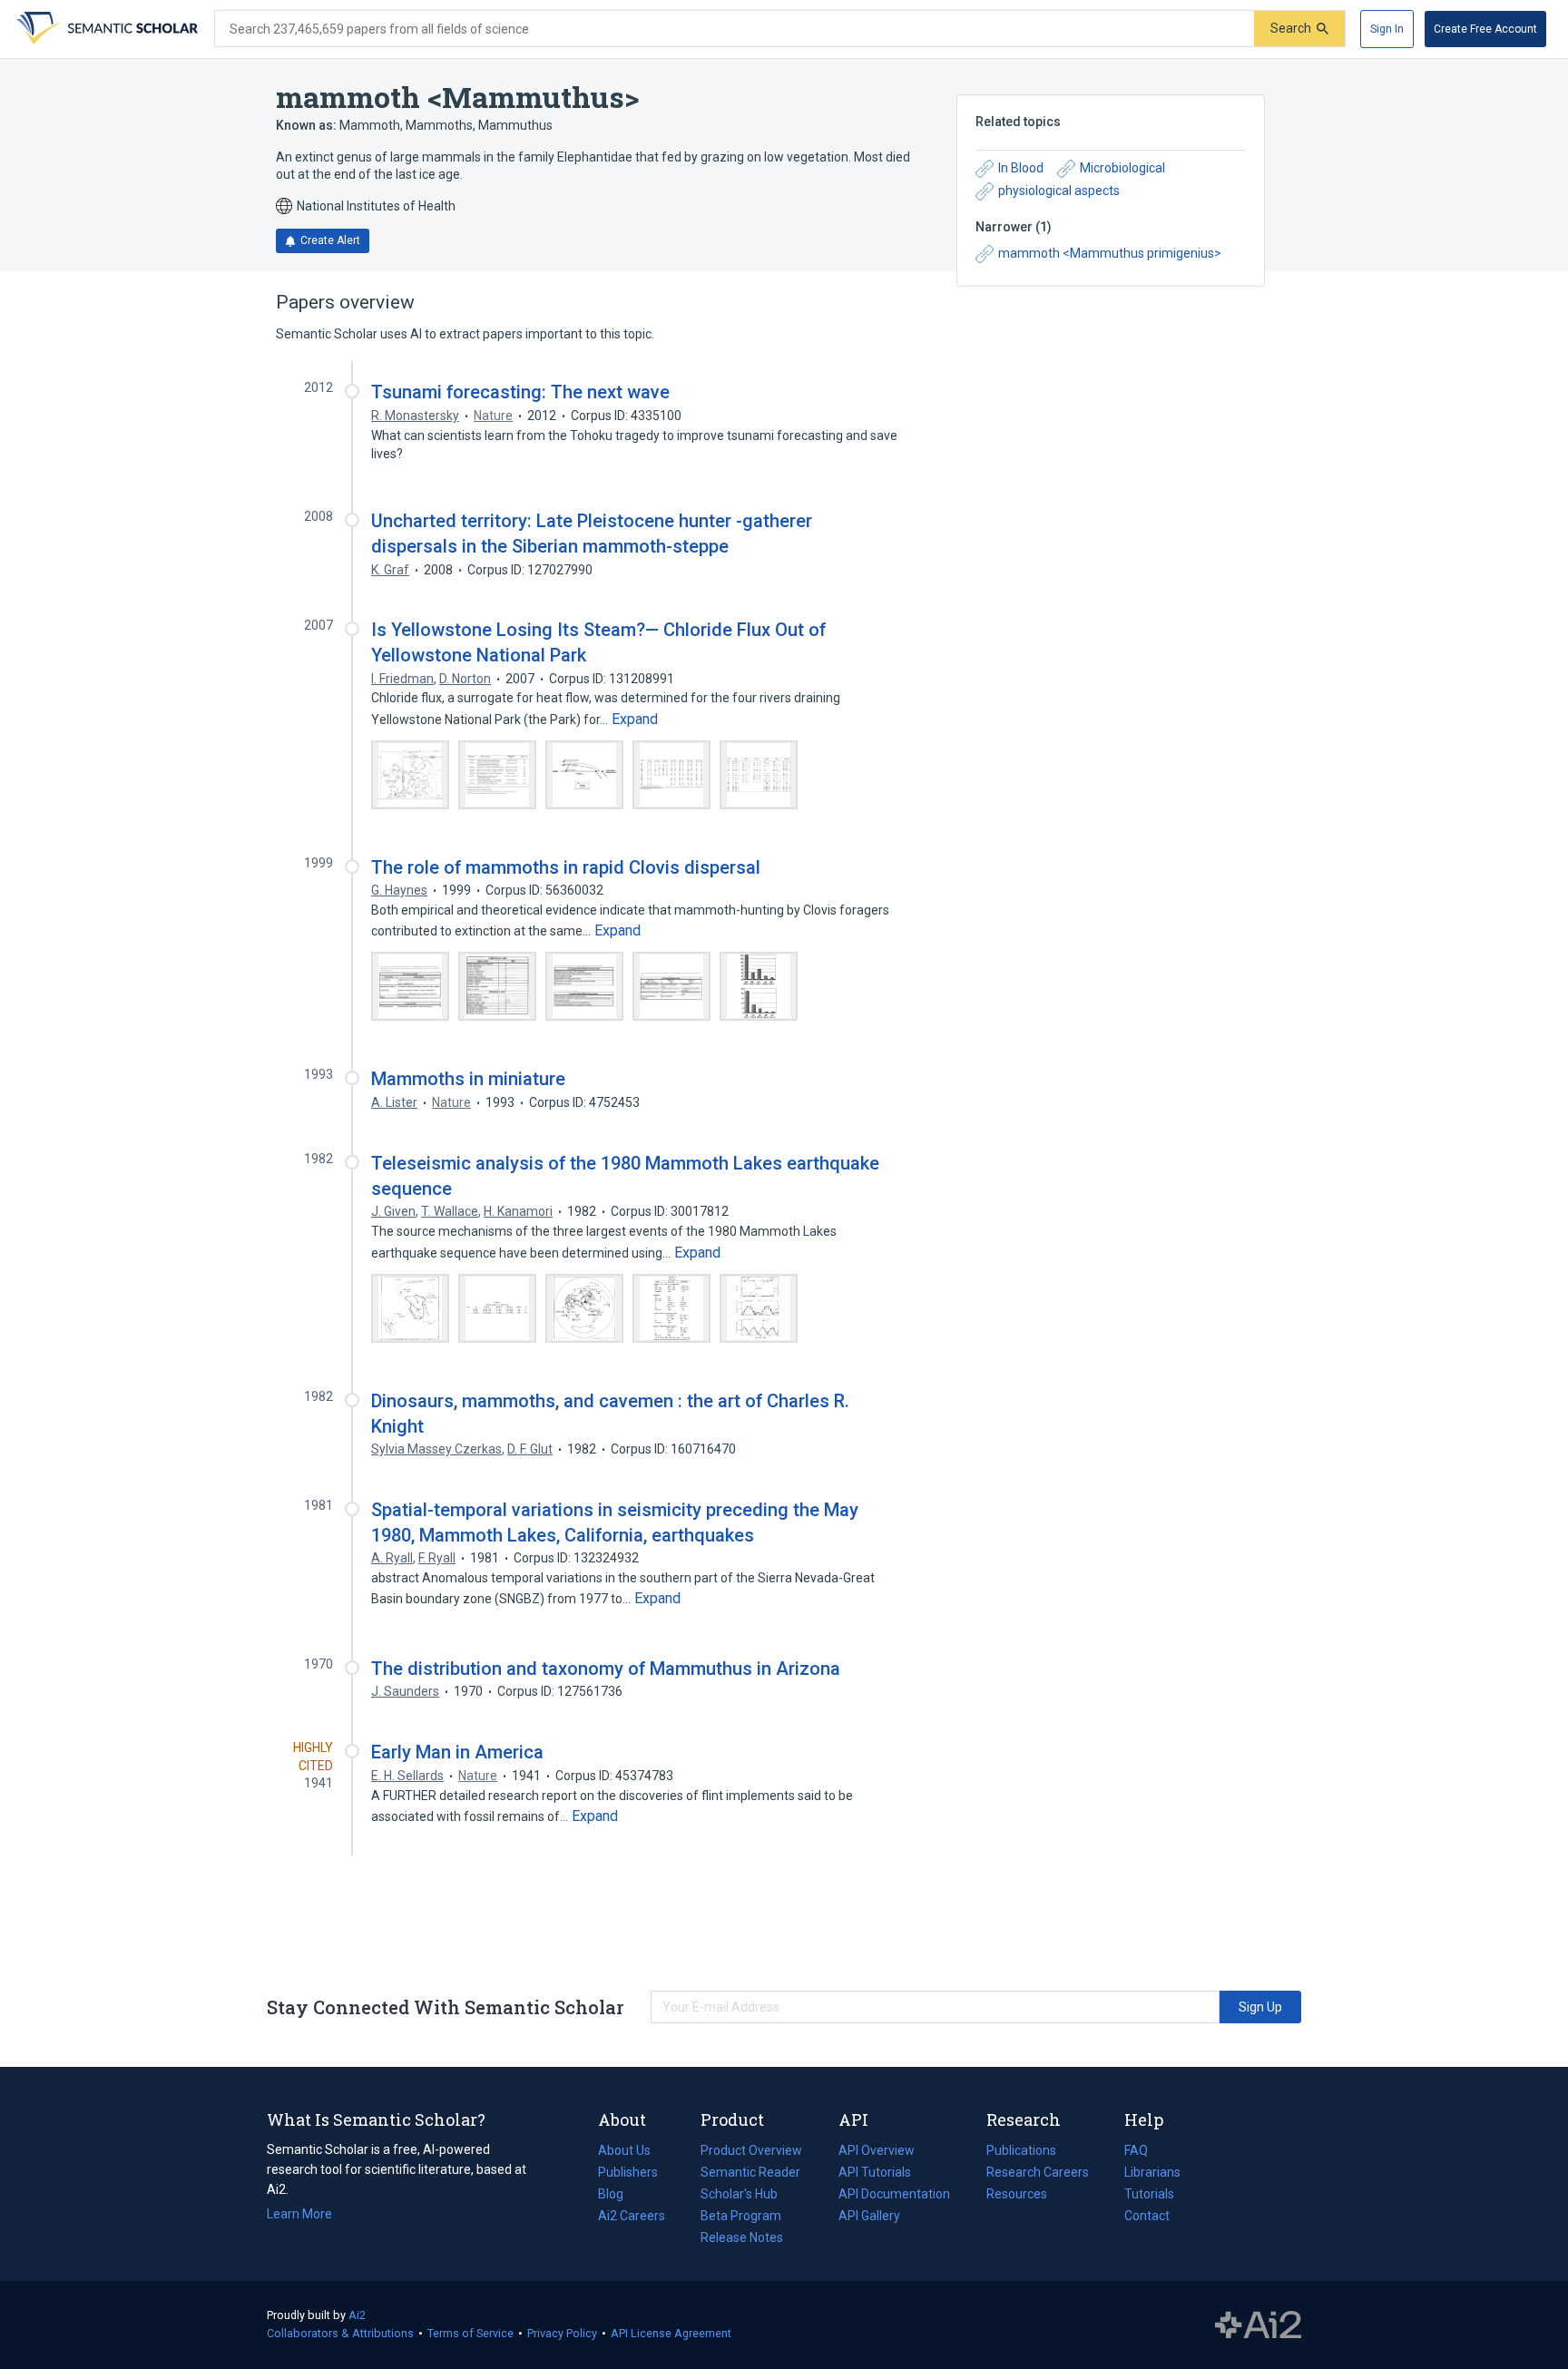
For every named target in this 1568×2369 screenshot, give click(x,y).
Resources (1017, 2196)
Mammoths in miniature (468, 1079)
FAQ (1136, 2150)
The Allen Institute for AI (1258, 2325)
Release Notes (742, 2237)
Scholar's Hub (739, 2194)
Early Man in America (457, 1752)
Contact (1147, 2216)
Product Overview (751, 2150)
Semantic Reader (750, 2172)
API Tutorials (875, 2172)
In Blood (1021, 168)
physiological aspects (1059, 191)
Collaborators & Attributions (340, 2333)
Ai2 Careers (632, 2217)
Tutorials (1149, 2194)
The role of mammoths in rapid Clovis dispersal (566, 867)
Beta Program (741, 2216)
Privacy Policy (562, 2333)
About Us (624, 2150)
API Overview (877, 2150)
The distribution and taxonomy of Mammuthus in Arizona (606, 1669)
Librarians (1152, 2172)
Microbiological (1122, 168)
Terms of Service (470, 2333)
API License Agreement (671, 2333)
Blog (618, 2196)
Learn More (299, 2214)
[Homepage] (105, 29)
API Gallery (869, 2216)
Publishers (628, 2172)
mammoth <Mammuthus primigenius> (1110, 253)
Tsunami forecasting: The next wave (520, 392)
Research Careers (1038, 2174)
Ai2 (357, 2315)
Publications (1021, 2152)
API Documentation (894, 2196)
